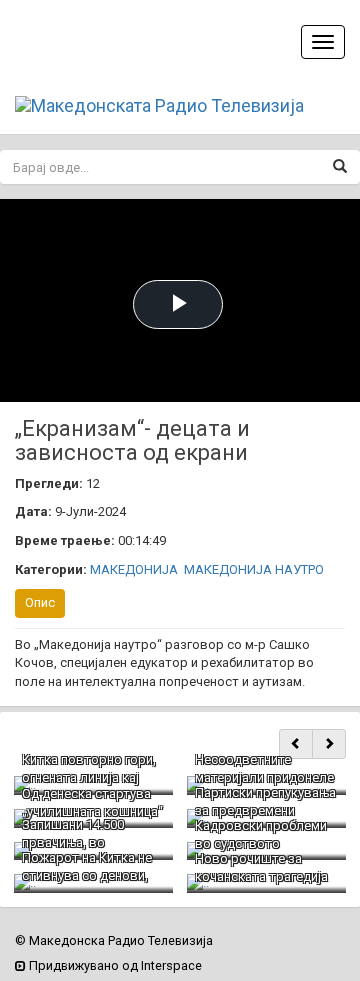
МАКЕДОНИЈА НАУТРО (254, 569)
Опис (40, 602)
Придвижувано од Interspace (114, 965)
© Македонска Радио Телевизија (114, 940)
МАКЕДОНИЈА (134, 569)
